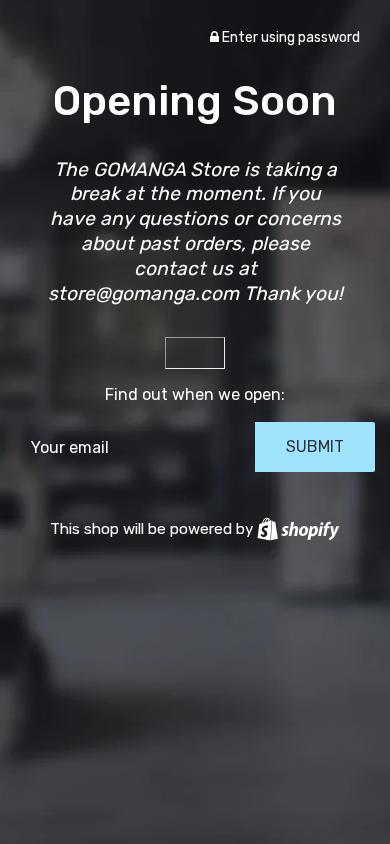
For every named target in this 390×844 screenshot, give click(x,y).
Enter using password (289, 37)
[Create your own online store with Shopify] (298, 529)
